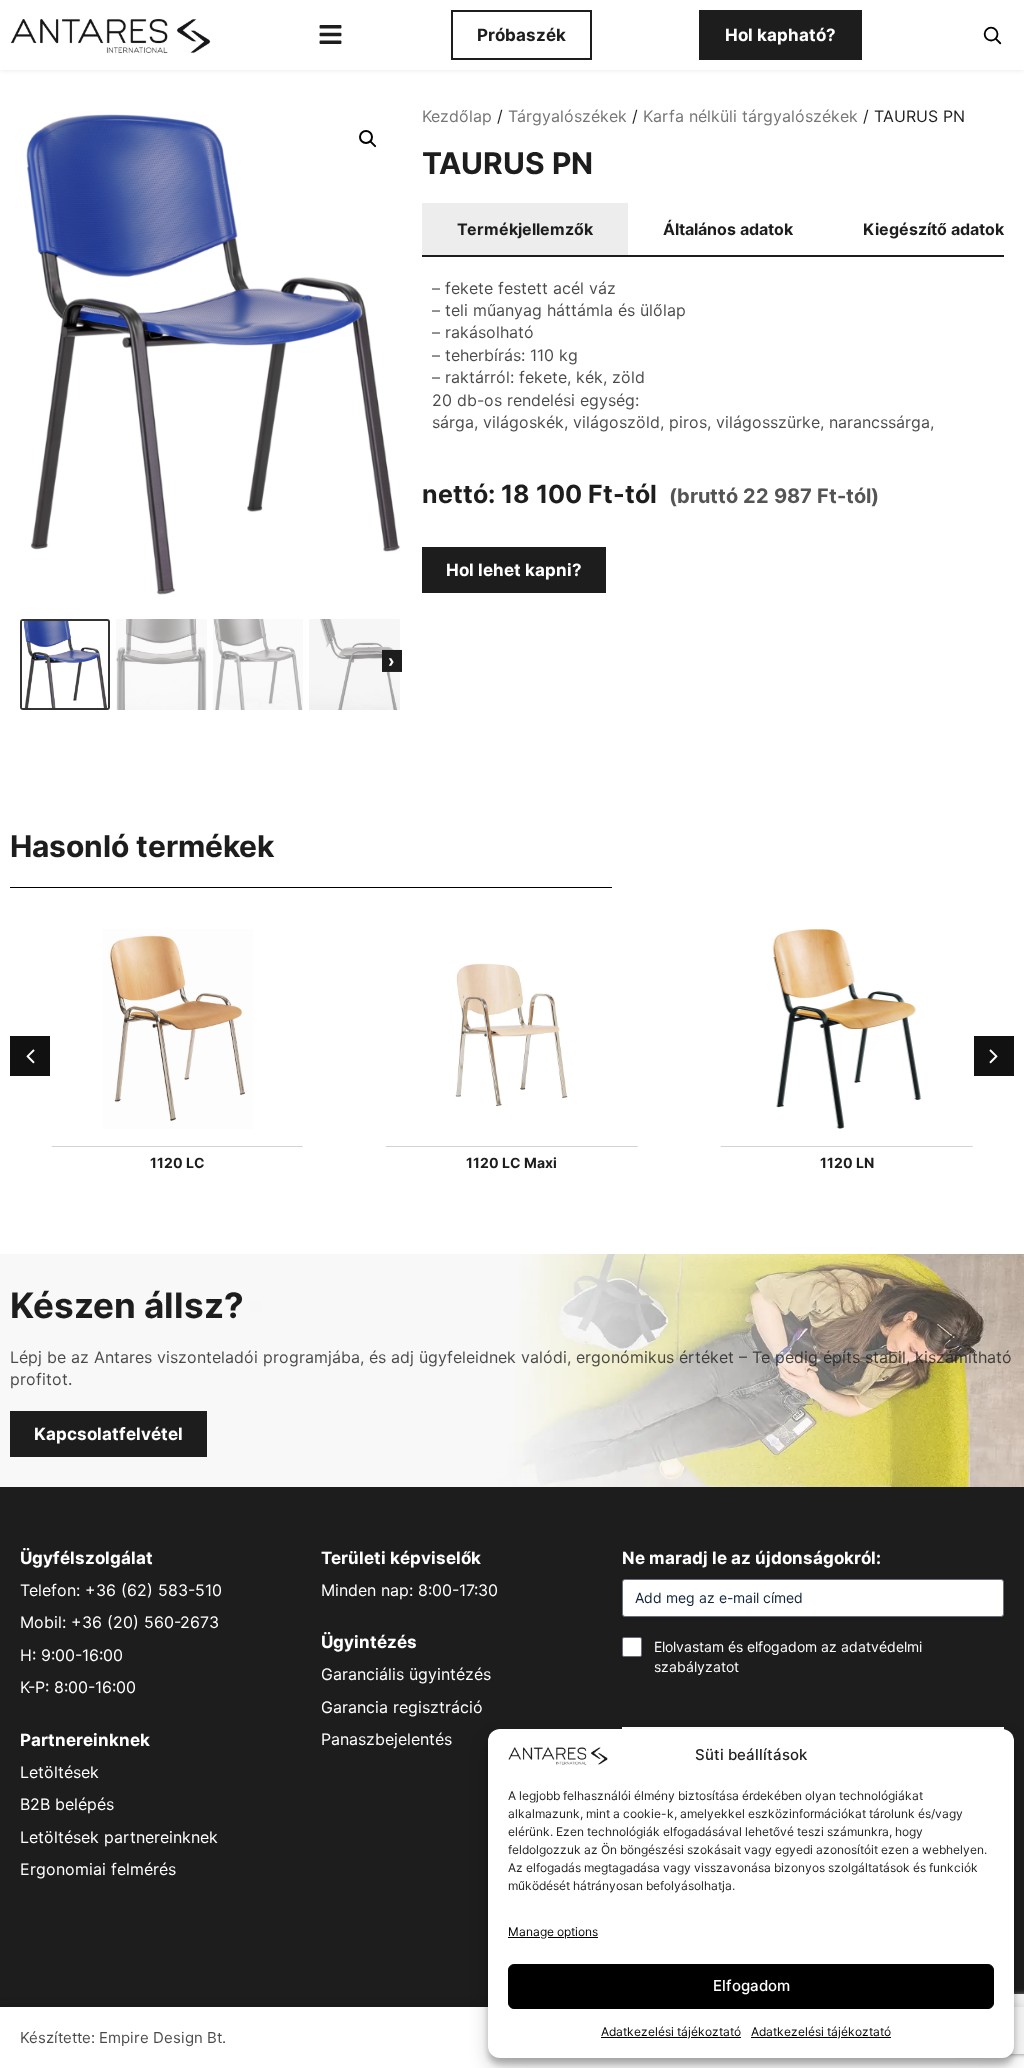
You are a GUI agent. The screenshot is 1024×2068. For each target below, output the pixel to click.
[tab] (525, 230)
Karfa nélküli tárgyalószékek (750, 116)
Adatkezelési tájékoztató (671, 2031)
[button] (368, 139)
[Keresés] (992, 35)
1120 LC (177, 1162)
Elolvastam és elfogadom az (788, 1656)
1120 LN (847, 1162)
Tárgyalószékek (567, 116)
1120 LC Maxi (511, 1162)
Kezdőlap (457, 116)
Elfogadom (751, 1985)
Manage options (553, 1931)
